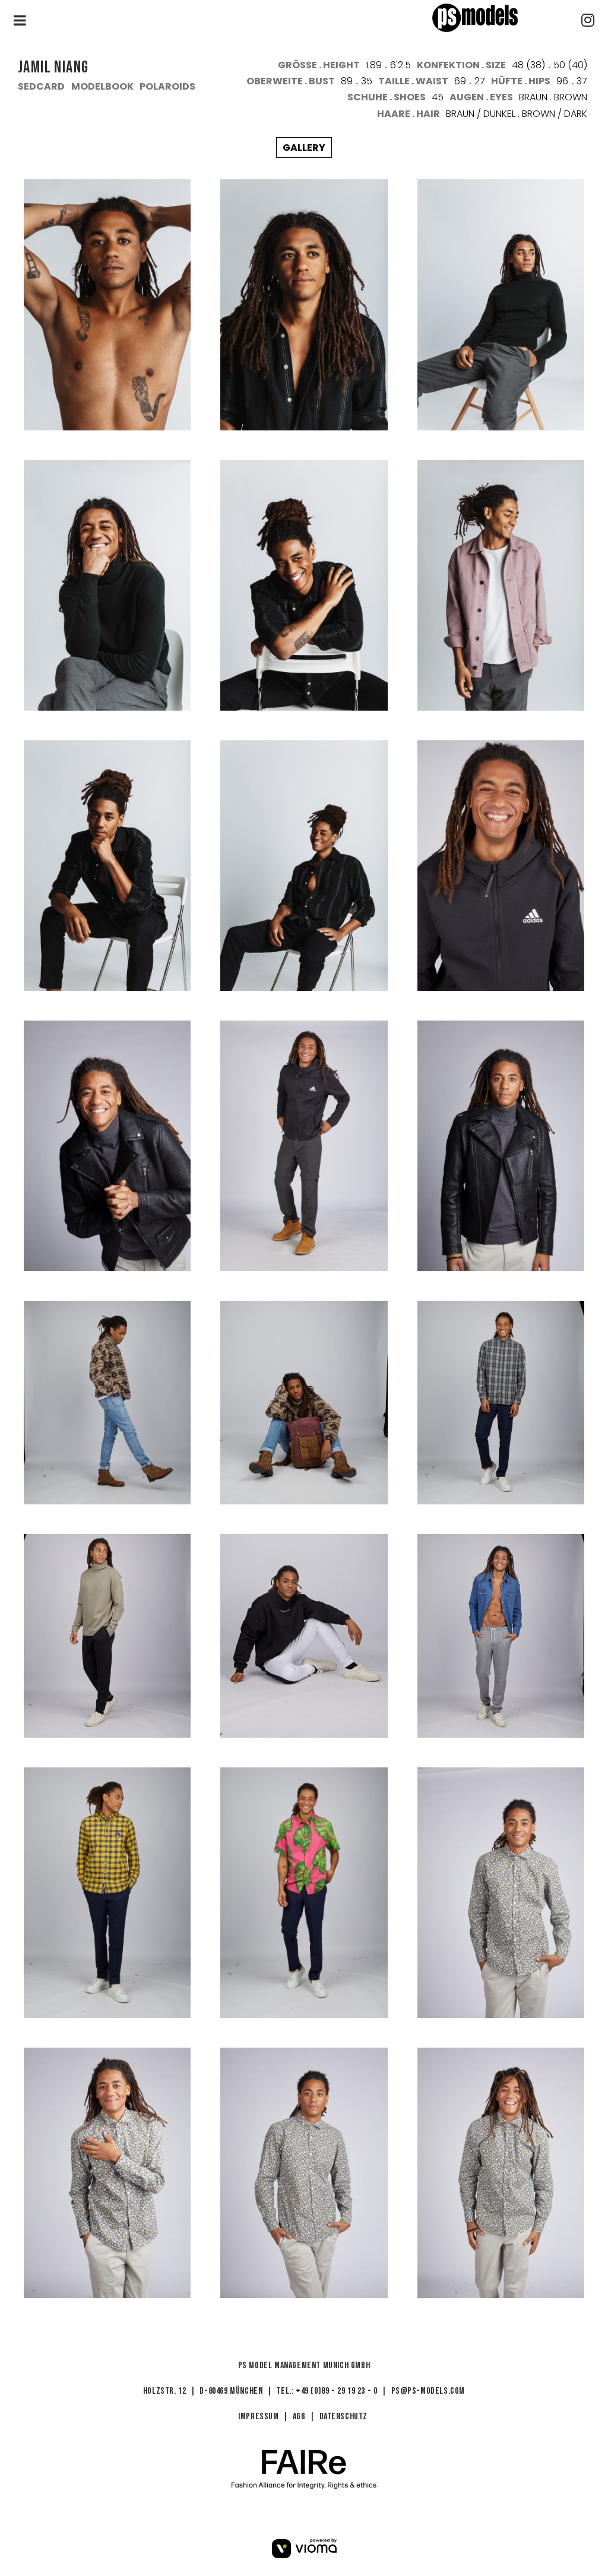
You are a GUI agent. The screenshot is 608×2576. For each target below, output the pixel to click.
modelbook (102, 86)
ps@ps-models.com (428, 2391)
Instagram (588, 20)
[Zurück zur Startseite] (496, 18)
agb (299, 2417)
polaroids (167, 86)
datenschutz (344, 2417)
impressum (258, 2417)
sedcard (41, 86)
